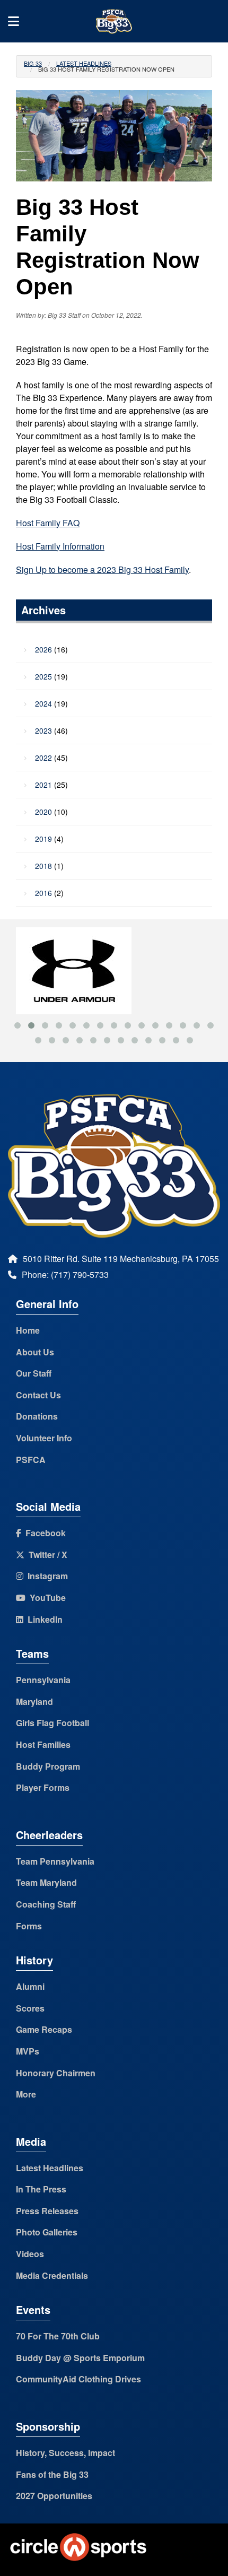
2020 (43, 812)
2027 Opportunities (54, 2496)
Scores (30, 2008)
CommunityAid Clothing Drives (78, 2379)
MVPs (28, 2051)
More (26, 2094)
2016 (43, 893)
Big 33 (33, 63)
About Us (35, 1352)
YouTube (46, 1598)
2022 (43, 758)
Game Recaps (44, 2029)
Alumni (30, 1986)
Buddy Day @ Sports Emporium (80, 2358)
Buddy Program (48, 1766)
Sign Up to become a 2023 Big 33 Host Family (102, 569)
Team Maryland (46, 1882)
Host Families (43, 1744)
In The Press (41, 2189)
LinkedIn (43, 1619)
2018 (43, 866)
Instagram (46, 1576)
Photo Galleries (47, 2232)
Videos (30, 2254)
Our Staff (34, 1373)
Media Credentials (52, 2275)
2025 (43, 676)
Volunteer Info (44, 1438)
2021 (43, 785)
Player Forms (43, 1787)
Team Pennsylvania (55, 1861)
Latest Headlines (84, 63)
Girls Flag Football (52, 1723)
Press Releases (47, 2211)
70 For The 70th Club (58, 2336)
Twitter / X (46, 1555)
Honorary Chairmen (56, 2073)
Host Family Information (60, 546)
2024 (43, 703)
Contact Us (38, 1395)
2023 (43, 730)
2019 (43, 839)
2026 (43, 649)
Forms (29, 1926)
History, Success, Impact (65, 2453)
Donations (37, 1416)
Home (28, 1330)
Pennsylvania (43, 1680)
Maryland (34, 1702)
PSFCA (31, 1460)
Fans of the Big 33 (52, 2474)
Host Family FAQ (48, 523)
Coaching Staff (46, 1904)
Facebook (43, 1533)
